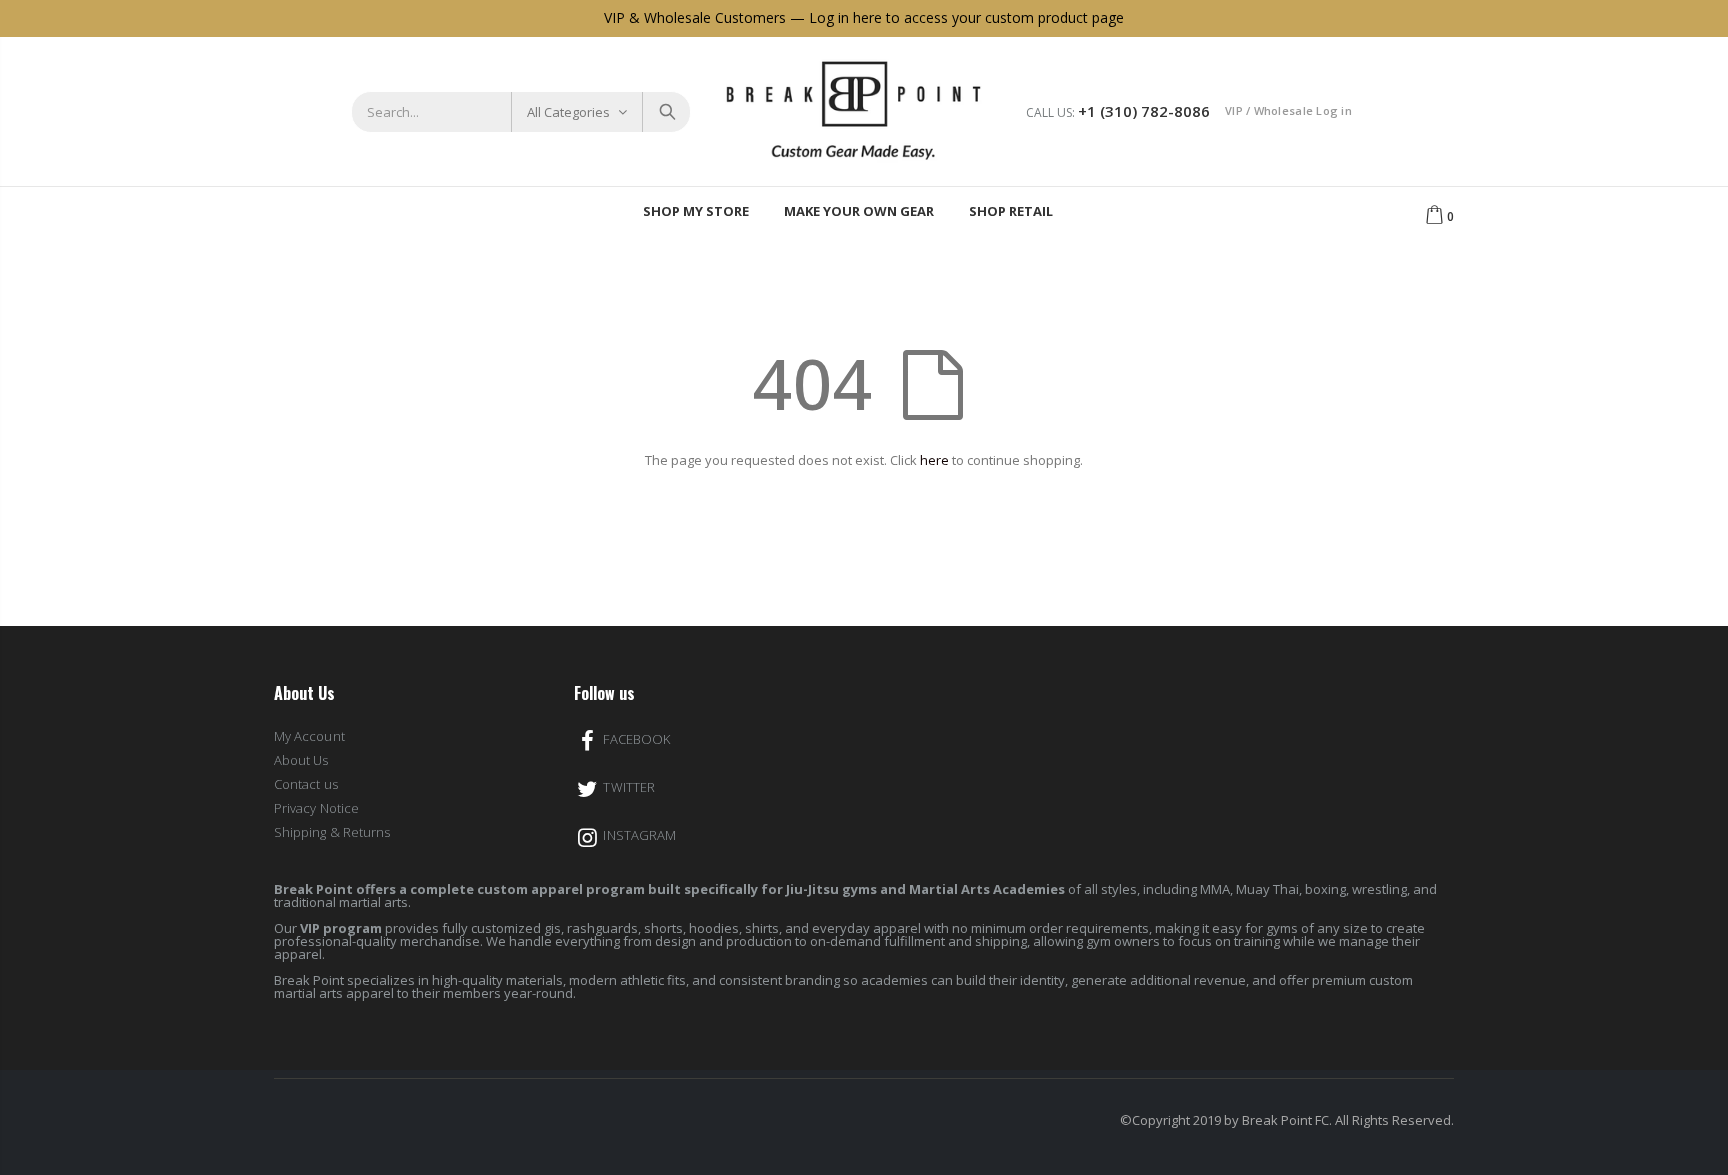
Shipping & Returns (332, 832)
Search (665, 112)
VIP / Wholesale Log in (1288, 110)
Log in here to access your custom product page (966, 17)
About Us (301, 760)
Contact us (306, 784)
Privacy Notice (316, 808)
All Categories (568, 112)
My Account (309, 736)
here (934, 460)
